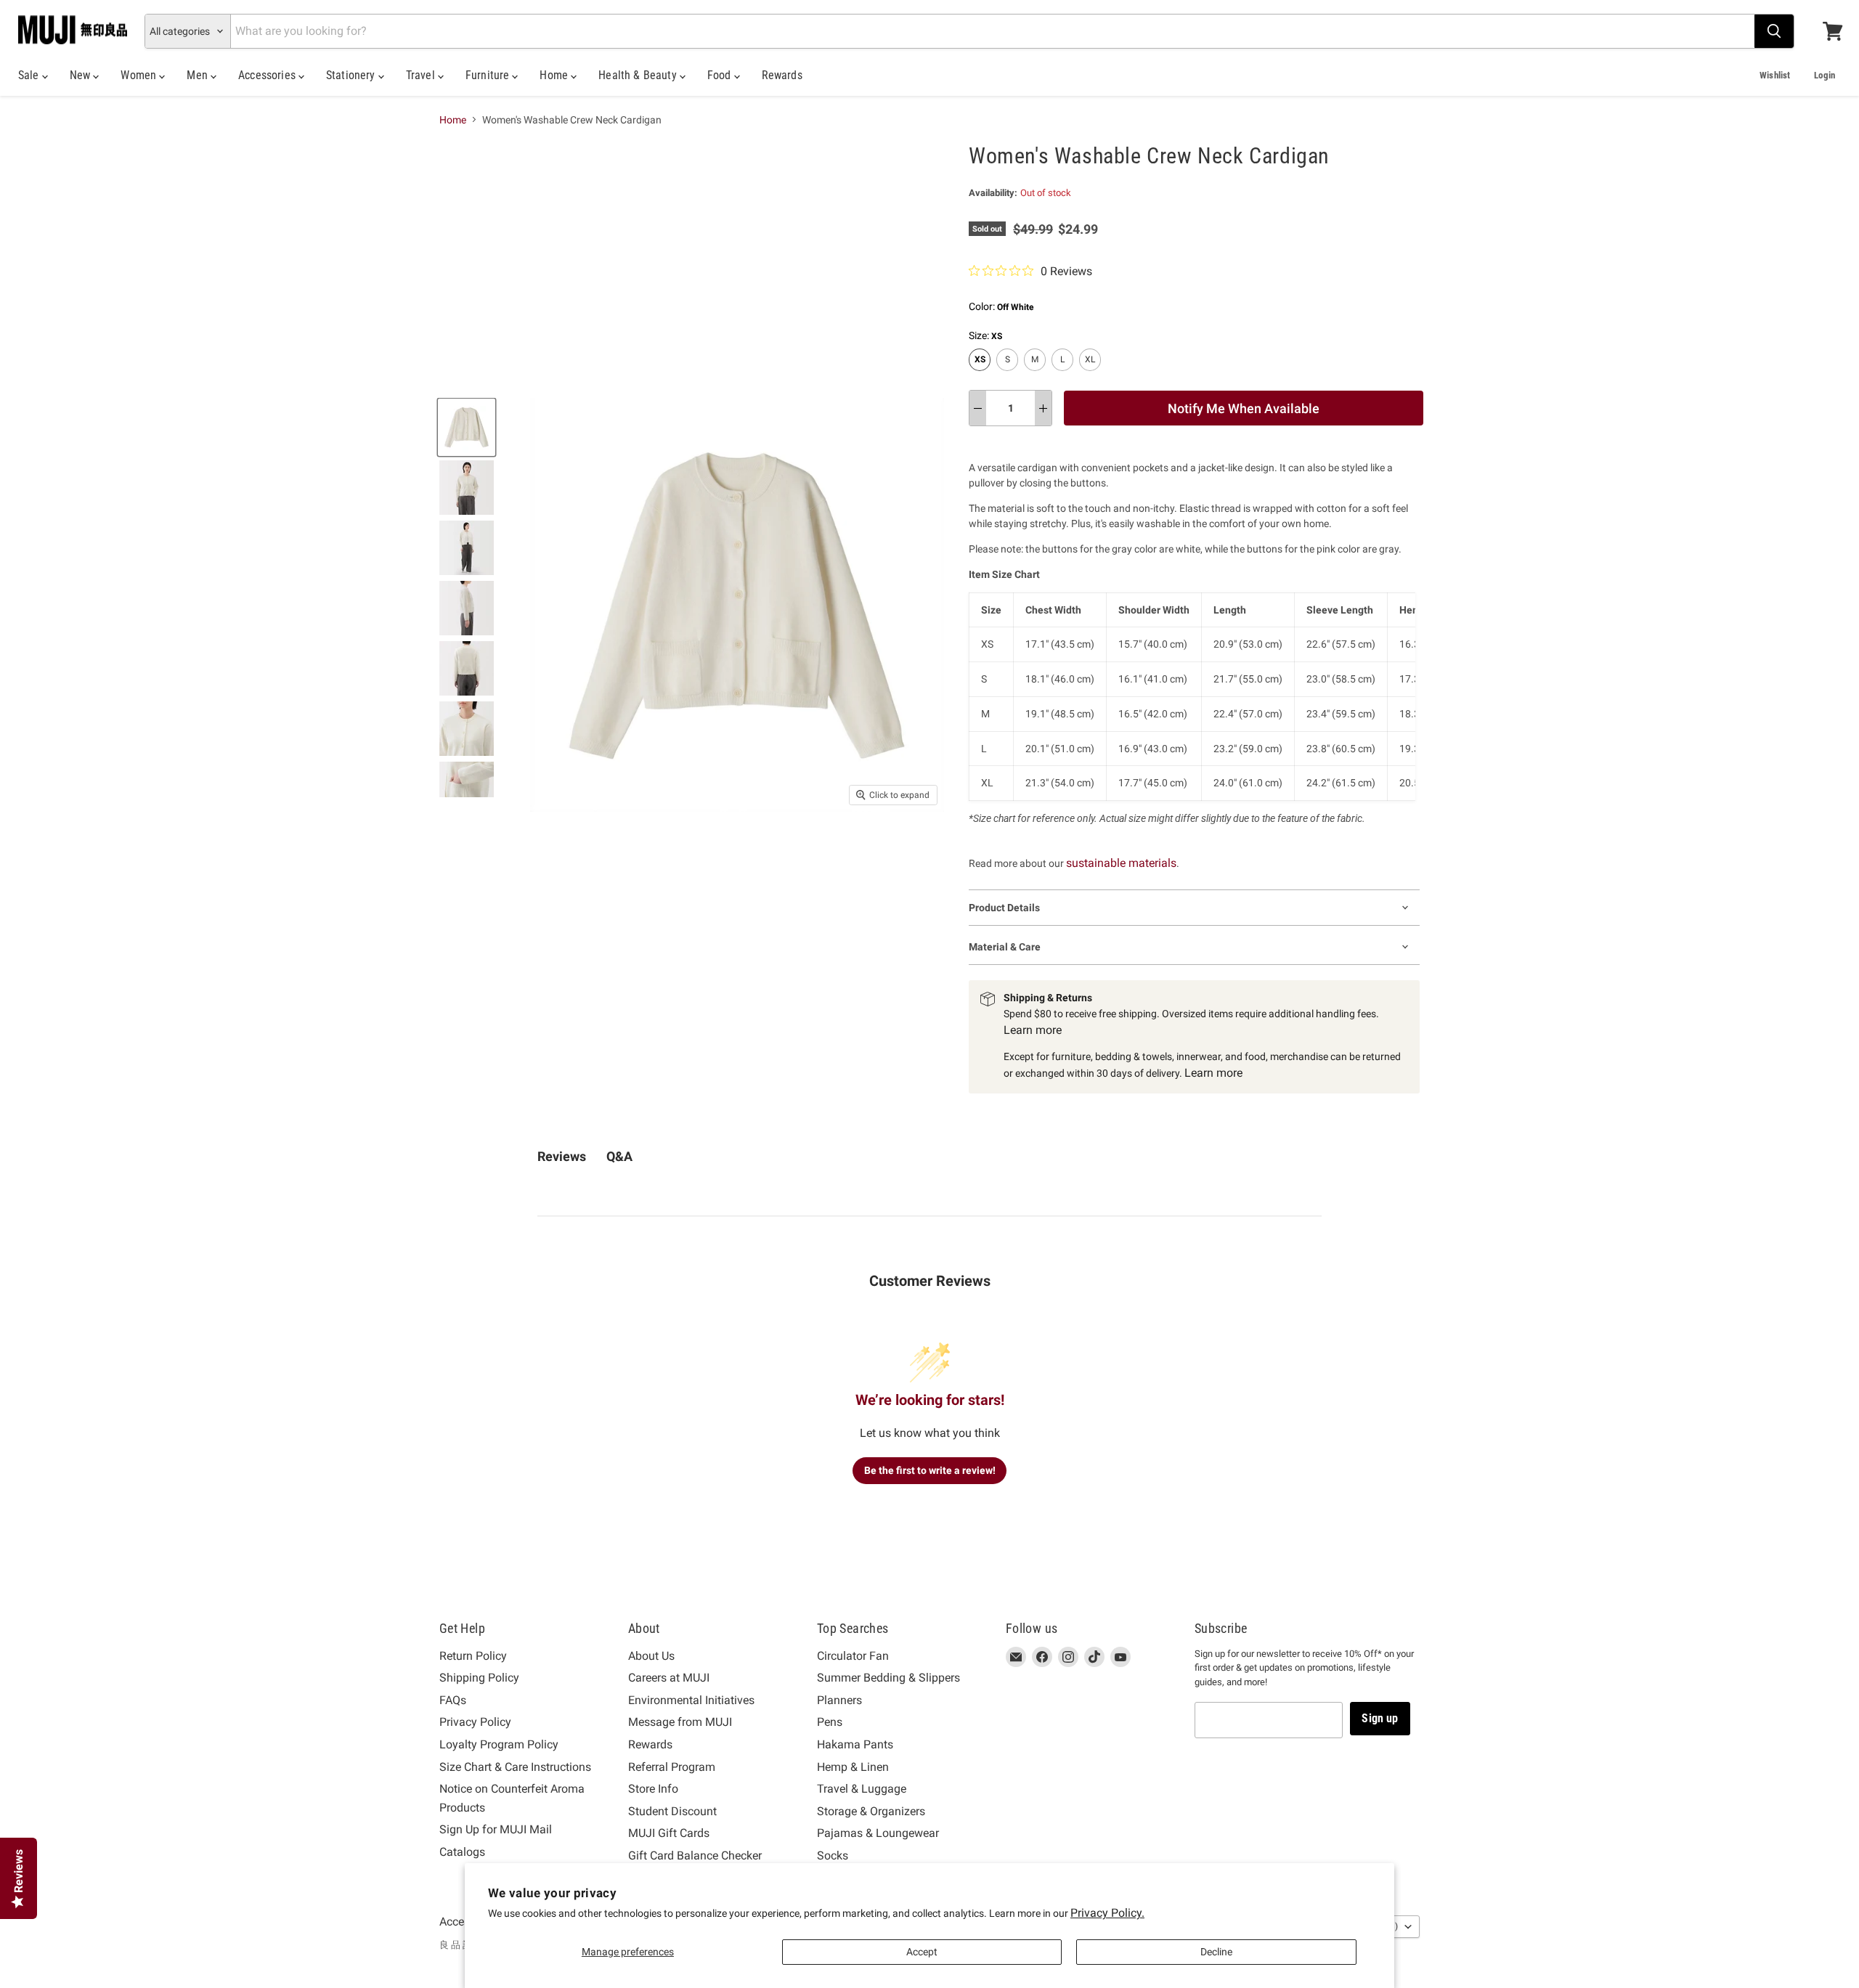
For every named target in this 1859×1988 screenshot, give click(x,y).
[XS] (981, 375)
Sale (30, 75)
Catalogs (462, 1852)
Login (1825, 75)
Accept (922, 1952)
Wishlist (1775, 75)
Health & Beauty (639, 75)
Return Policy (473, 1656)
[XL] (1092, 375)
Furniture (489, 75)
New (82, 75)
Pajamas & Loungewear (878, 1833)
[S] (1009, 375)
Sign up (1380, 1718)
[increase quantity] (1043, 408)
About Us (651, 1656)
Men (199, 75)
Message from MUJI (680, 1722)
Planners (839, 1700)
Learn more (1033, 1030)
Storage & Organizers (871, 1811)
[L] (1064, 375)
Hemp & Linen (853, 1767)
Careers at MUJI (669, 1678)
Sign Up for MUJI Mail (496, 1829)
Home (555, 75)
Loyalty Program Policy (499, 1744)
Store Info (653, 1789)
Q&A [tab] (619, 1156)
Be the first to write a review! (930, 1470)
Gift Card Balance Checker (695, 1855)
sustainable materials (1121, 863)
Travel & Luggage (862, 1789)
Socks (833, 1855)
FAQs (453, 1700)
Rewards (782, 75)
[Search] (1774, 31)
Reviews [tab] (562, 1156)
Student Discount (672, 1811)
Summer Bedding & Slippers (888, 1678)
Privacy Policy (475, 1722)
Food (721, 75)
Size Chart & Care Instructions (515, 1767)
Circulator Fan (853, 1656)
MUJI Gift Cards (669, 1833)
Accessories (268, 75)
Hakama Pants (855, 1744)
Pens (830, 1722)
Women (140, 75)
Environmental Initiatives (691, 1700)
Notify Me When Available (1244, 408)
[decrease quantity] (978, 408)
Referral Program (672, 1767)
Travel (422, 75)
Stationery (352, 75)
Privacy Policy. (1107, 1913)
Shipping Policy (479, 1678)
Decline (1216, 1952)
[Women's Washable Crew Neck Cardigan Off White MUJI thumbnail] (467, 427)
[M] (1037, 375)
